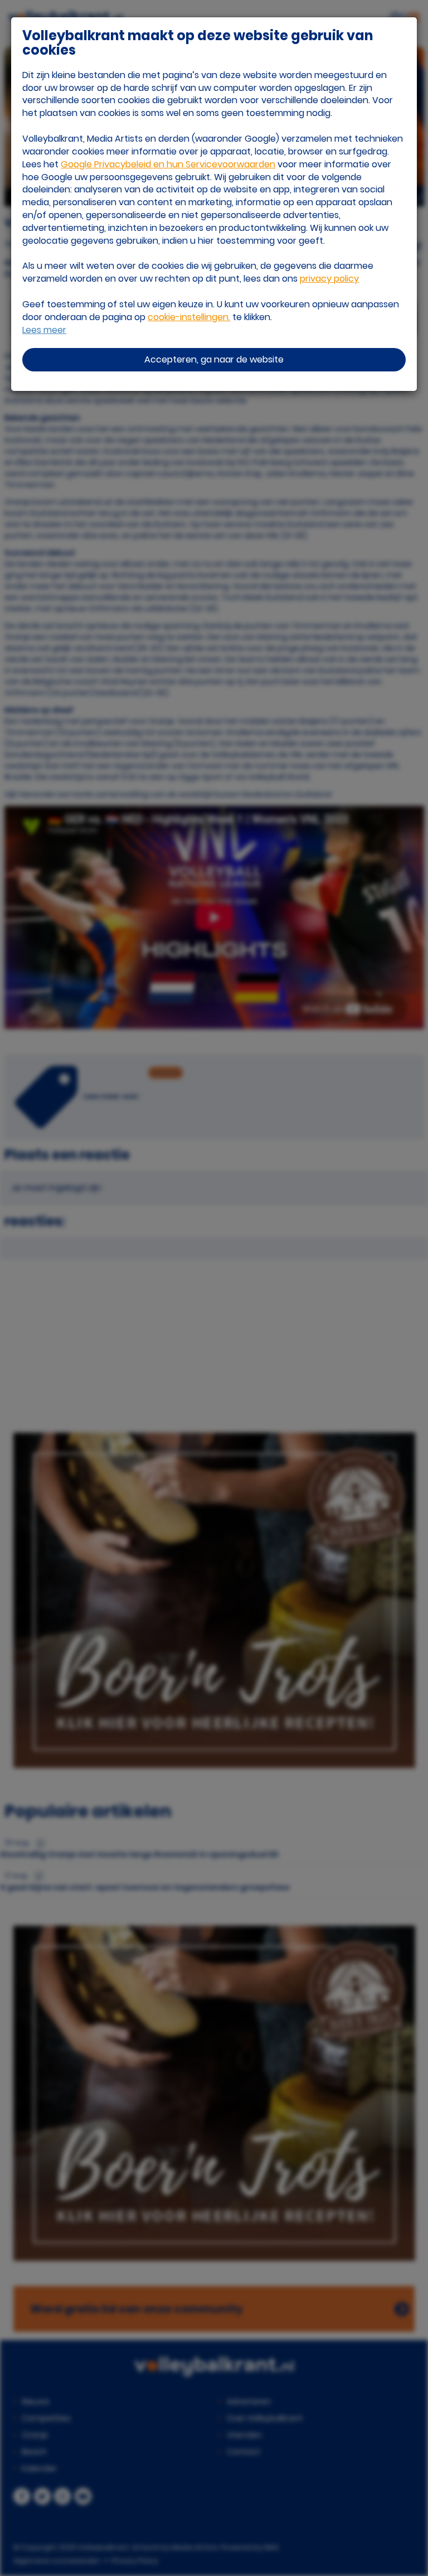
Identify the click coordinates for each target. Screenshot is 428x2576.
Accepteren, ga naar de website (214, 359)
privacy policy (329, 279)
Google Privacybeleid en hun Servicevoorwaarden (168, 164)
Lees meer (44, 330)
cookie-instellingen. (189, 317)
